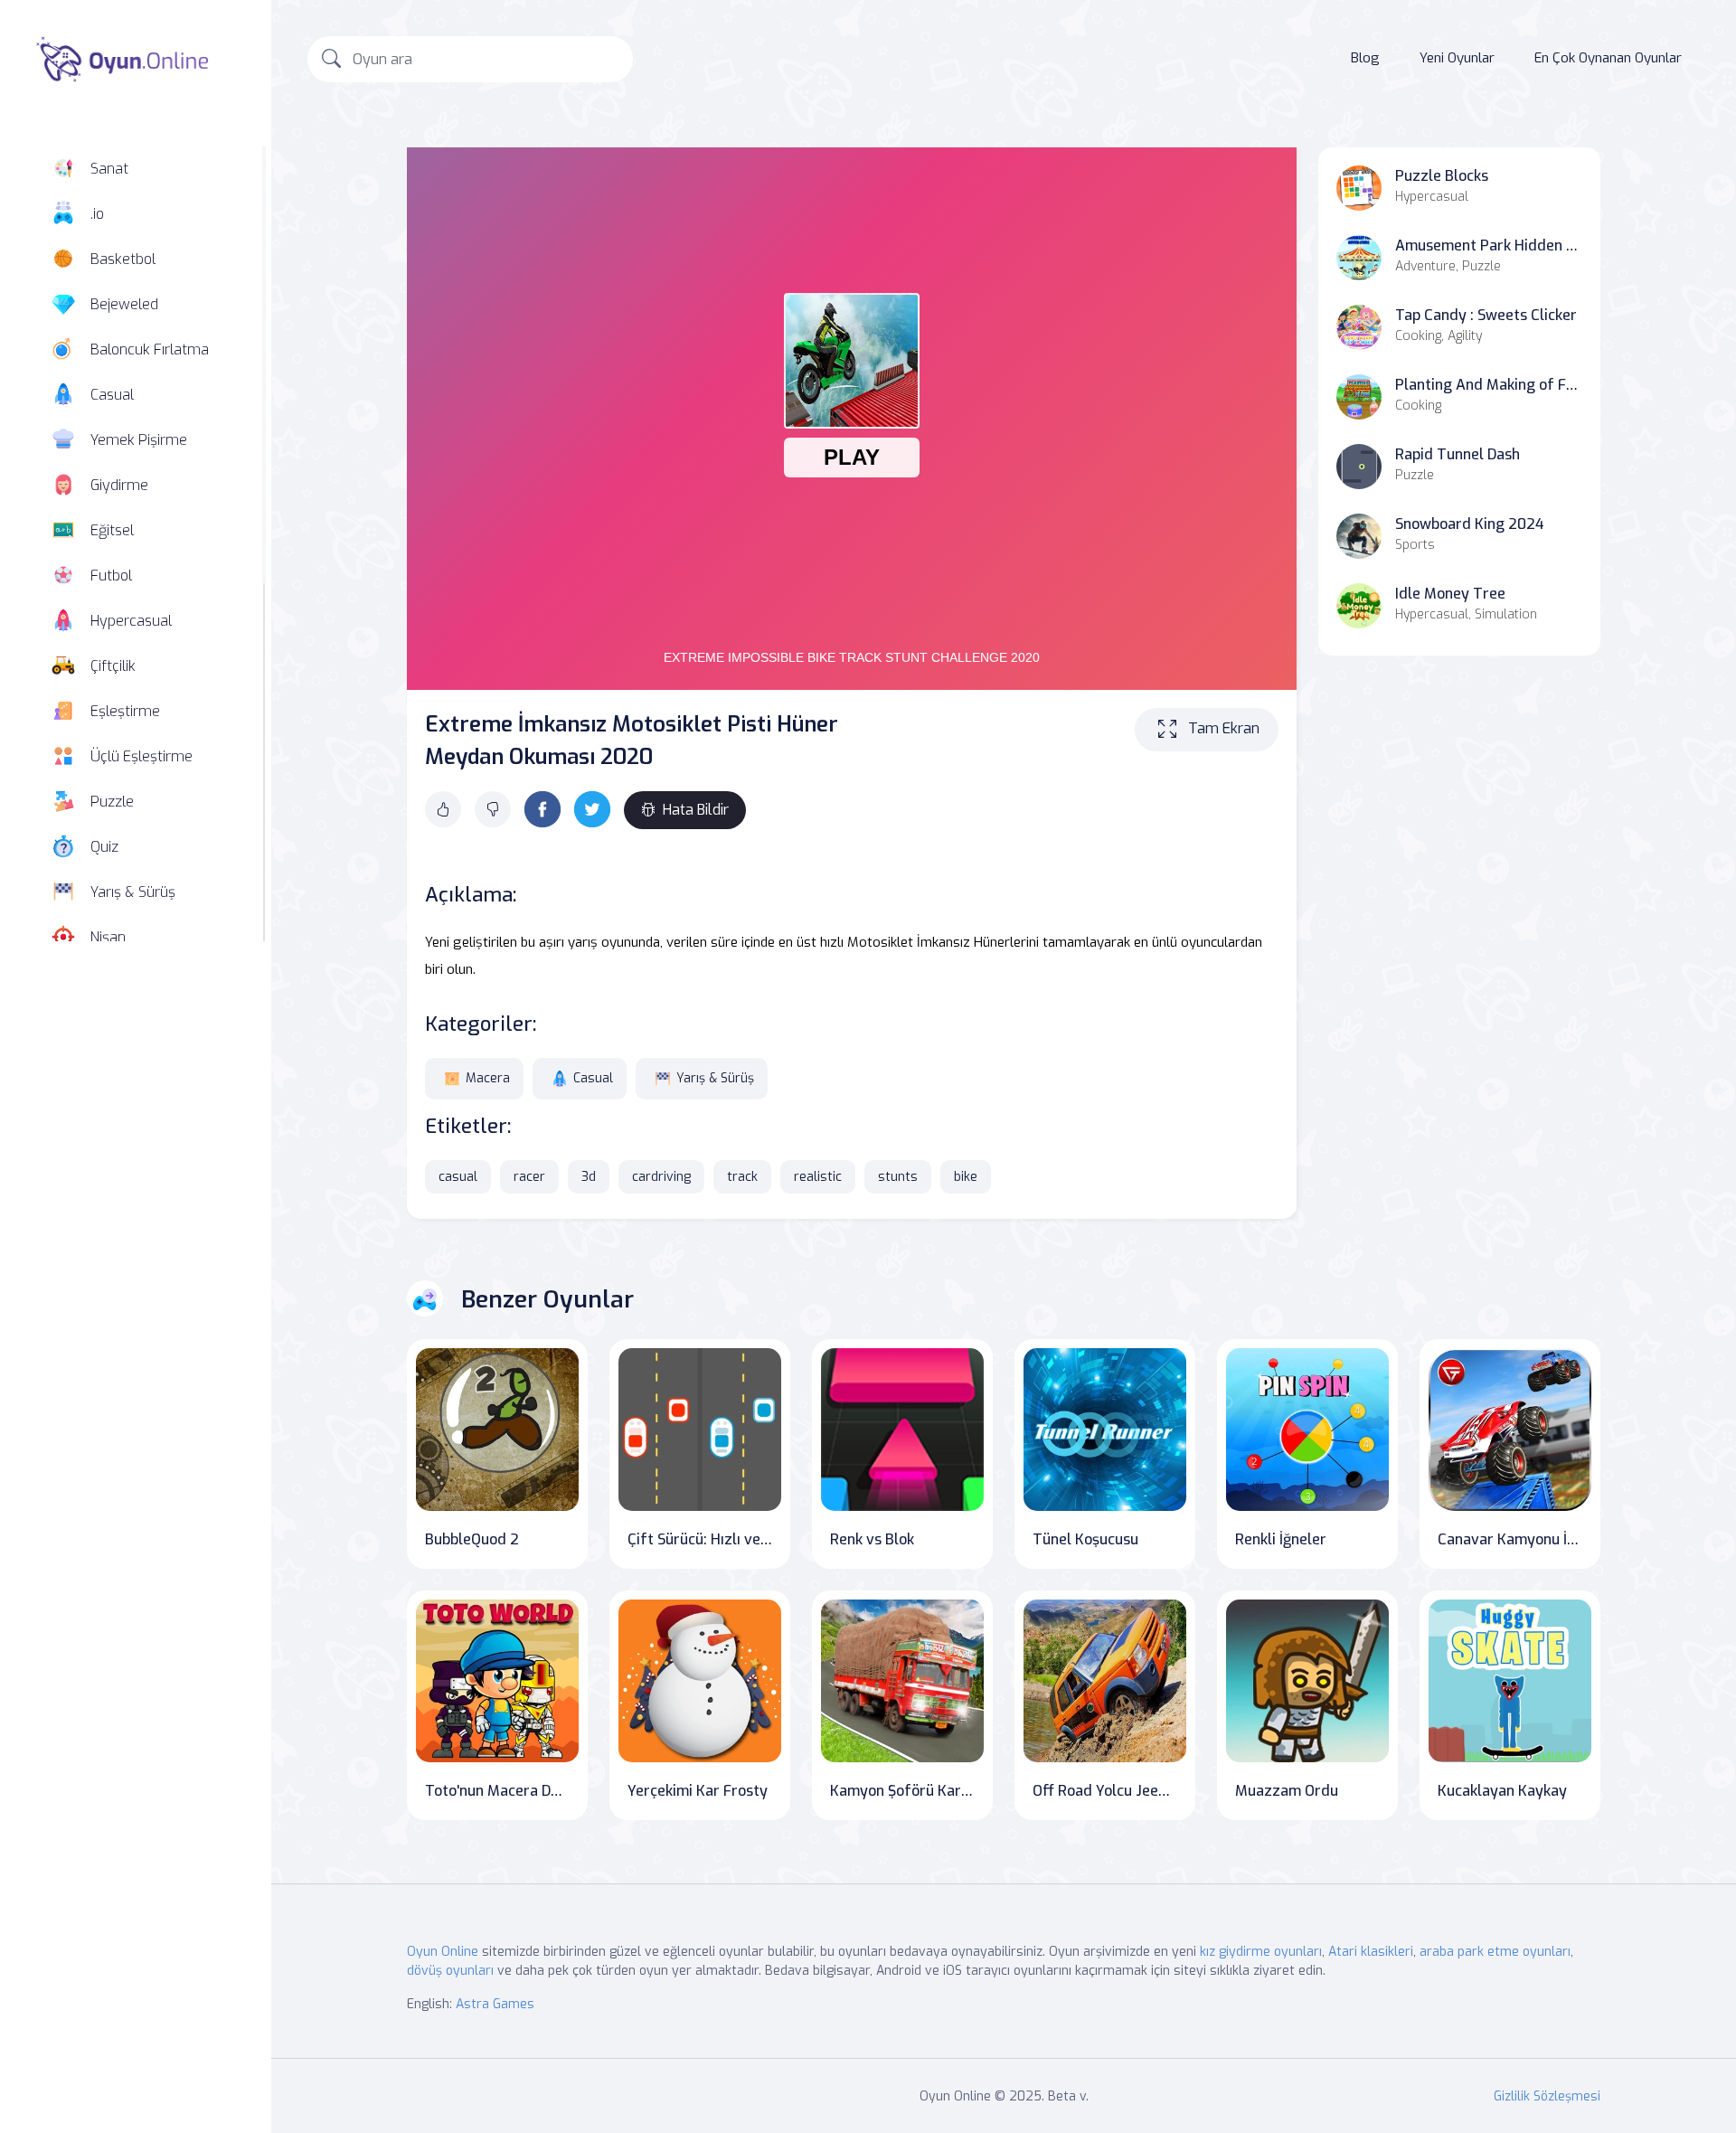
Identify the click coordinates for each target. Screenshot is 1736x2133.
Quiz (104, 847)
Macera (488, 1078)
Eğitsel (112, 530)
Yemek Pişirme (139, 440)
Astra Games (495, 2004)
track (742, 1177)
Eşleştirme (125, 711)
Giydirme (119, 485)
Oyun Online (443, 1952)
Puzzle (112, 802)
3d (589, 1177)
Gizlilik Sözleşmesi (1547, 2096)
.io (97, 214)
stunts (898, 1177)
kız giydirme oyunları (1261, 1952)
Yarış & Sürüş (133, 892)
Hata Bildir (696, 810)
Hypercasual (131, 621)
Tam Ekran (1224, 728)
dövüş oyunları (450, 1971)
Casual (112, 395)
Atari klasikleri (1371, 1952)
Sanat (109, 169)
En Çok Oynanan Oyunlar (1608, 58)
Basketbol (123, 259)
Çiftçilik (113, 666)
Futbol (111, 576)
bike (966, 1177)
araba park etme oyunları (1495, 1952)
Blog (1365, 58)
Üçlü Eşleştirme (142, 756)
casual (458, 1177)
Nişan (108, 937)
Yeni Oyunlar (1457, 58)
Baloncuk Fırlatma (150, 349)
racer (529, 1177)
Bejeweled (124, 304)
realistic (818, 1177)
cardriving (661, 1177)
